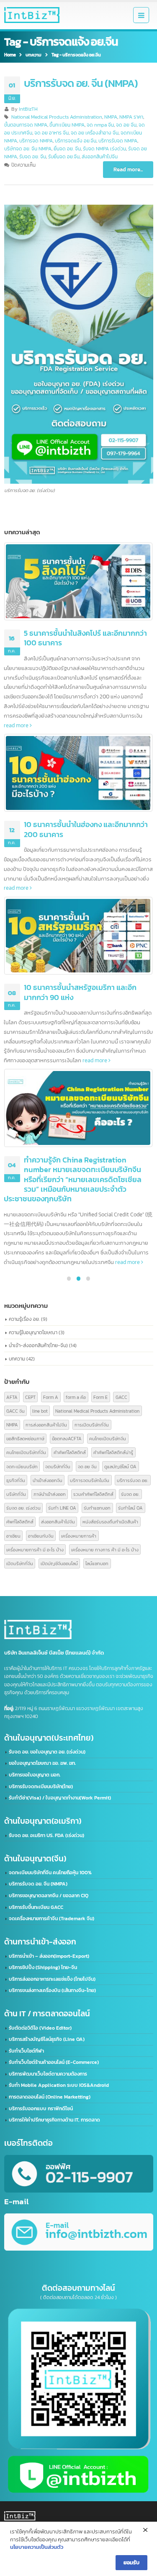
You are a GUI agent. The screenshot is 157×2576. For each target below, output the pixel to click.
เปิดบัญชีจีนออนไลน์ (59, 1563)
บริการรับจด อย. (133, 1480)
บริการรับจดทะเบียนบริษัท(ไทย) (41, 1787)
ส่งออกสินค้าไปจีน (100, 157)
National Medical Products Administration (57, 117)
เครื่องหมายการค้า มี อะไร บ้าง (35, 1549)
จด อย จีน (126, 125)
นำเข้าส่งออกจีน (48, 1480)
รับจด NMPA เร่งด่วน (104, 149)
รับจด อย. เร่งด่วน (23, 1508)
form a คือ (76, 1397)
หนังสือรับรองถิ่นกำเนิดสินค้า (110, 1521)
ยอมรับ (131, 2562)
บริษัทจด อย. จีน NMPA (28, 149)
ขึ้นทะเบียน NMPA (67, 125)
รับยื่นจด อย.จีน (64, 157)
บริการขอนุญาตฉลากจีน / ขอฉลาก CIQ (49, 1896)
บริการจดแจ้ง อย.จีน (76, 141)
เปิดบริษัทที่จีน (20, 1563)
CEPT (30, 1397)
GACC (121, 1397)
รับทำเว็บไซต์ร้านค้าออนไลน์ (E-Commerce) (54, 2062)
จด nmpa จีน (100, 125)
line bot (40, 1411)
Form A (51, 1397)
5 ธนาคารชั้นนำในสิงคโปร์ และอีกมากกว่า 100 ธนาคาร (85, 638)
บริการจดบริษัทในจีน (90, 1480)
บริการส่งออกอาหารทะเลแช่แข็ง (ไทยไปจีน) (52, 1979)
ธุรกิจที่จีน (16, 1480)
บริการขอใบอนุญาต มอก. (35, 1775)
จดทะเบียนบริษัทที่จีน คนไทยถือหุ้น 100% (50, 1873)
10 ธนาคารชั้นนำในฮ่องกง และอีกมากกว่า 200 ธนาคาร (86, 829)
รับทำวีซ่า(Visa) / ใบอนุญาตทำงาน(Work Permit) (60, 1798)
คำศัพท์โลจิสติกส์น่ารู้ (113, 1452)
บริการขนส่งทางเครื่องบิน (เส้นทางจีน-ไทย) (52, 1990)
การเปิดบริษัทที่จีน (92, 1425)
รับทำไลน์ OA (130, 1508)
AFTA (12, 1397)
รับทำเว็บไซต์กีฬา (26, 2051)
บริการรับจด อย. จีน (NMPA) (81, 83)
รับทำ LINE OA (62, 1508)
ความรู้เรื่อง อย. (24, 1319)
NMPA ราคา (131, 117)
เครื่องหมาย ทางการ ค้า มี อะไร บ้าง (105, 1549)
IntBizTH (28, 109)
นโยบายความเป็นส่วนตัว (37, 2547)
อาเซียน (13, 1536)
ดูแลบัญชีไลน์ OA (120, 1466)
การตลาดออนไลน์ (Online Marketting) (50, 2097)
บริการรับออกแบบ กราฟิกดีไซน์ (41, 2109)
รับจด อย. (130, 1494)
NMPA (111, 117)
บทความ (17, 1359)
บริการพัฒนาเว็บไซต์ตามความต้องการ (48, 2074)
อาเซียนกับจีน (41, 1536)
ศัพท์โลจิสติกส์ (20, 1521)
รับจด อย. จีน (33, 157)
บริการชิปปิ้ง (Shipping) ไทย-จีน (43, 1967)
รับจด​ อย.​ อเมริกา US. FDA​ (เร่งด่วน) (46, 1835)
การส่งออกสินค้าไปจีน (46, 1425)
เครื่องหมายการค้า (79, 1536)
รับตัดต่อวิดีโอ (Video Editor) (40, 2028)
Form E (100, 1397)
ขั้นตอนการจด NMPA (26, 125)
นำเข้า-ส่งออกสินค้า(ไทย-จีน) (38, 1345)
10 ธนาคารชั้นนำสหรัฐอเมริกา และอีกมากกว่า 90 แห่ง (80, 992)
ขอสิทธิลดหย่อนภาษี (25, 1438)
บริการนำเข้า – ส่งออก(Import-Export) (49, 1956)
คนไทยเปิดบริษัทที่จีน (26, 1452)
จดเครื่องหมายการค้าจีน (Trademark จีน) (51, 1919)
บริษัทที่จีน (16, 1494)
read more (17, 725)
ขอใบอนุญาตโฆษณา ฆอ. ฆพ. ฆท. (42, 1763)
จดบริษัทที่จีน (58, 1466)
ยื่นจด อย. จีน (67, 149)
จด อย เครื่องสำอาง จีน (95, 133)
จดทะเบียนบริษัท (22, 1466)
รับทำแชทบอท (97, 1508)
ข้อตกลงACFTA (67, 1438)
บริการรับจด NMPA (118, 141)
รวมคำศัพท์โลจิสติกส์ (93, 1494)
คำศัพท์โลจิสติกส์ (70, 1452)
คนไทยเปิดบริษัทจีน (108, 1438)
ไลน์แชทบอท (97, 1563)
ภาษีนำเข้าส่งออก (50, 1494)
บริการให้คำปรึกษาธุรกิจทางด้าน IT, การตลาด (54, 2120)
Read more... (128, 169)
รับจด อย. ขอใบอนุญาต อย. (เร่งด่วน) (47, 1752)
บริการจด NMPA (36, 141)
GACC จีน (15, 1411)
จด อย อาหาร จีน (51, 133)
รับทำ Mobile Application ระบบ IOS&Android (59, 2085)
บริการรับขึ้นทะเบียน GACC (36, 1907)
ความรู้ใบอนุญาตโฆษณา (33, 1332)
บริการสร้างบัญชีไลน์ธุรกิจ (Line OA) (47, 2039)
